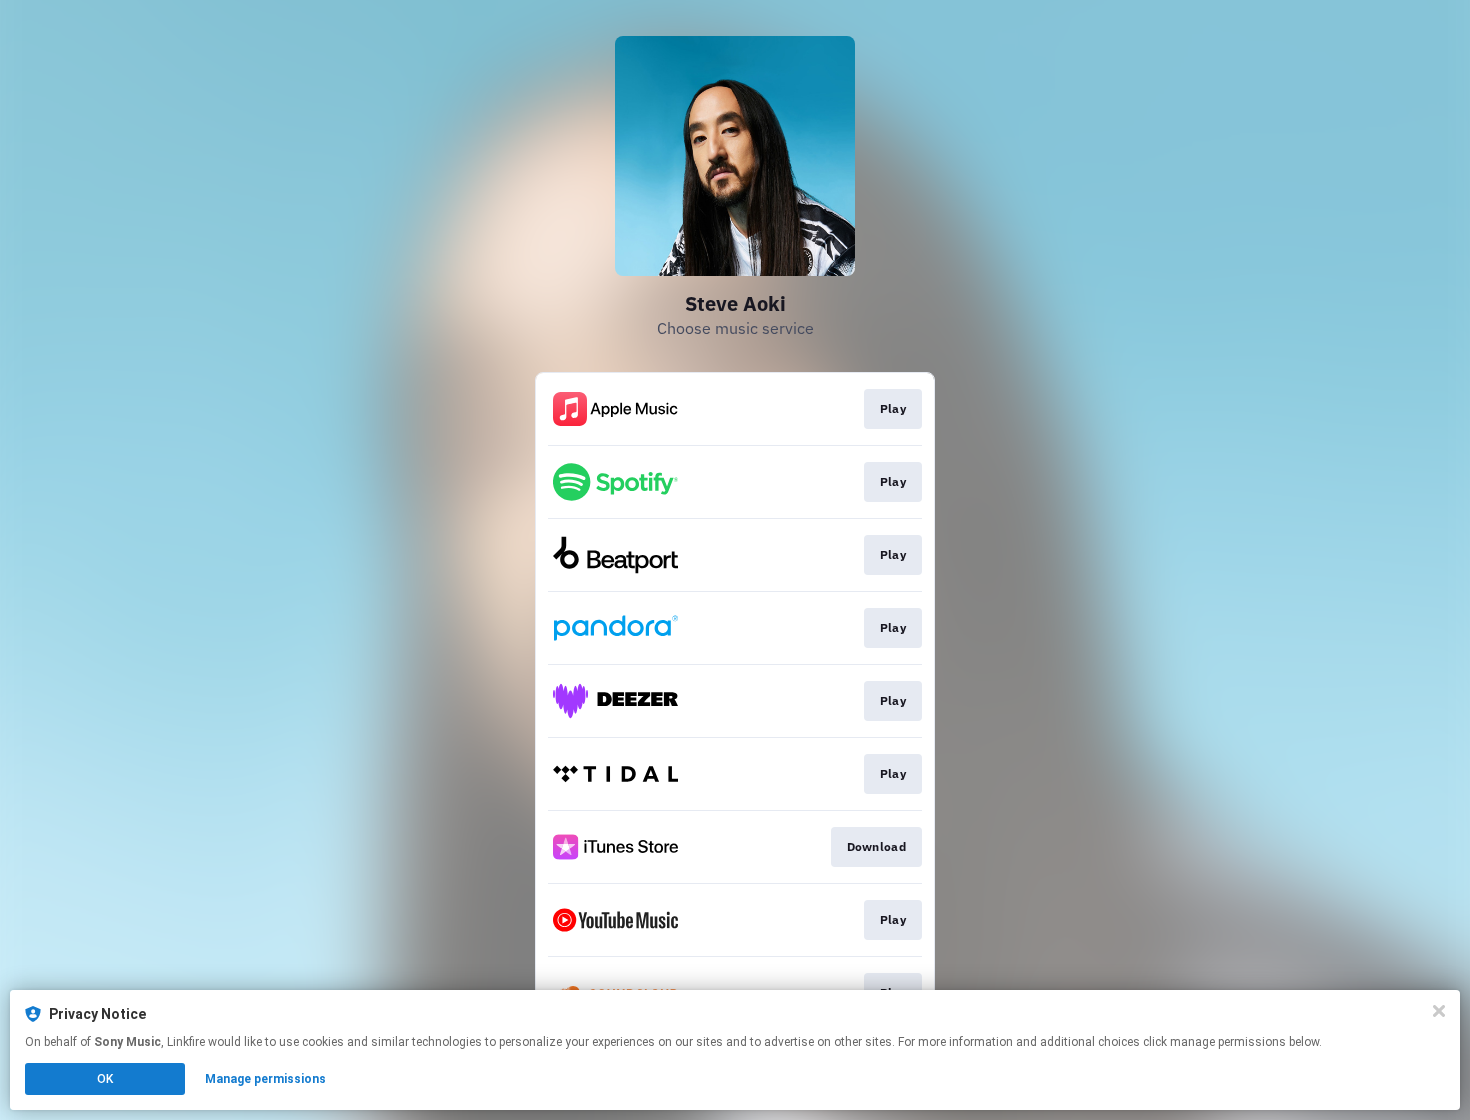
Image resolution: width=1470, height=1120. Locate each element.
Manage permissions (265, 1079)
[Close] (1439, 1011)
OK (105, 1079)
